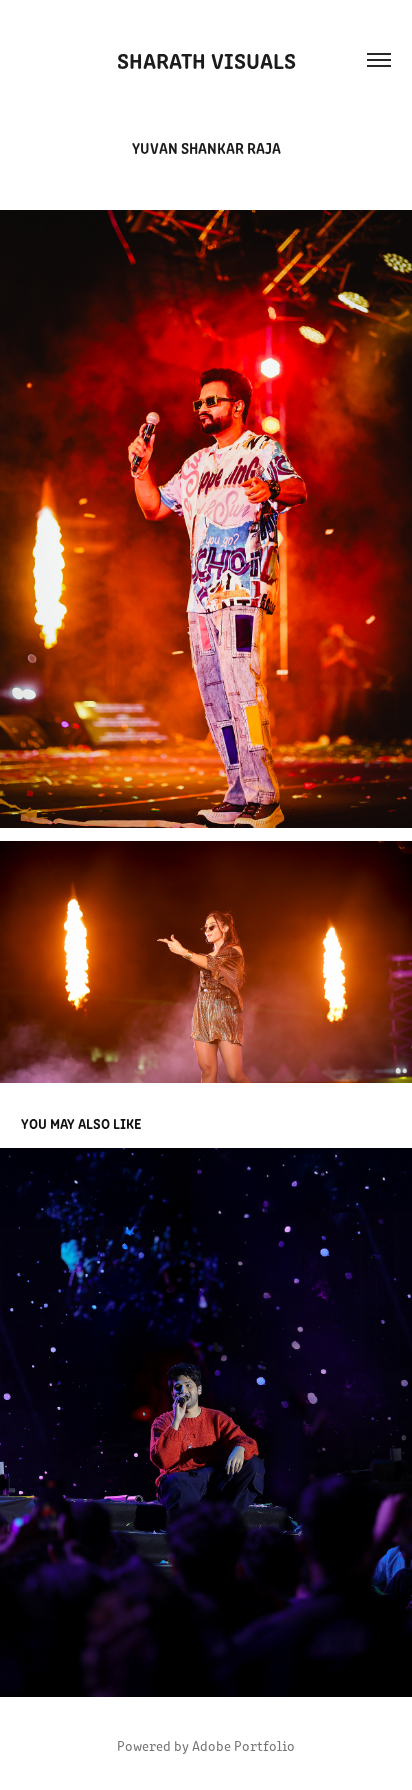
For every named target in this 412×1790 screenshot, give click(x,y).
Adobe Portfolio (243, 1745)
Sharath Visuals (206, 59)
